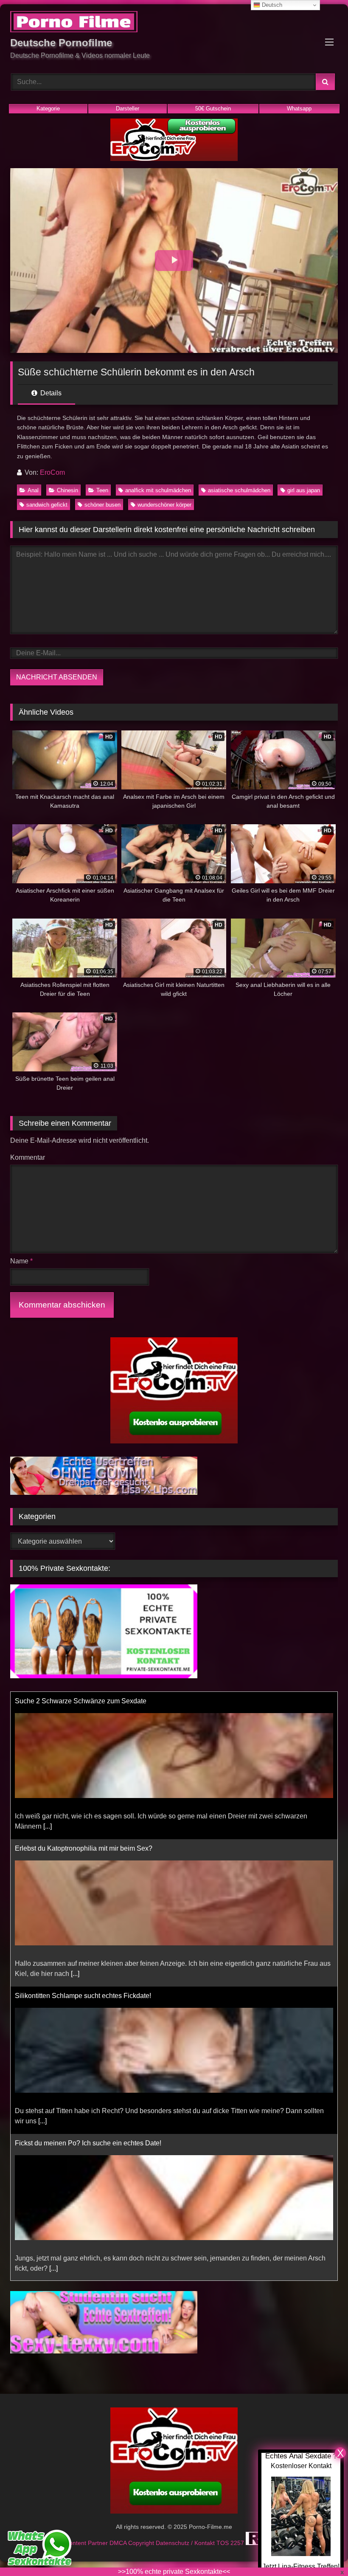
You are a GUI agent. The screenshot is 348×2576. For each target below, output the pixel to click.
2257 (238, 2543)
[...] (48, 1784)
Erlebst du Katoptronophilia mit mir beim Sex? (84, 1806)
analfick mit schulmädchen (158, 490)
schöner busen (102, 505)
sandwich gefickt (47, 505)
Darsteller (128, 109)
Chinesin (67, 490)
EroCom (52, 472)
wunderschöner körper (164, 505)
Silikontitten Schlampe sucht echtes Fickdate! (83, 1954)
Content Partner (87, 2543)
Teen (102, 490)
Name (21, 1261)
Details (50, 393)
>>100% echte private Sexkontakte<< (174, 2572)
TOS (223, 2543)
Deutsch (271, 5)
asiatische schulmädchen (239, 490)
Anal (33, 490)
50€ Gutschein (213, 109)
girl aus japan (304, 490)
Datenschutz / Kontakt (186, 2543)
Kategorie (48, 109)
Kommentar (28, 1157)
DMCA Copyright (133, 2543)
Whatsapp (299, 109)
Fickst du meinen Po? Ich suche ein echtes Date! (88, 2101)
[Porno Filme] (174, 23)
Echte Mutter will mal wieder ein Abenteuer (79, 2248)
